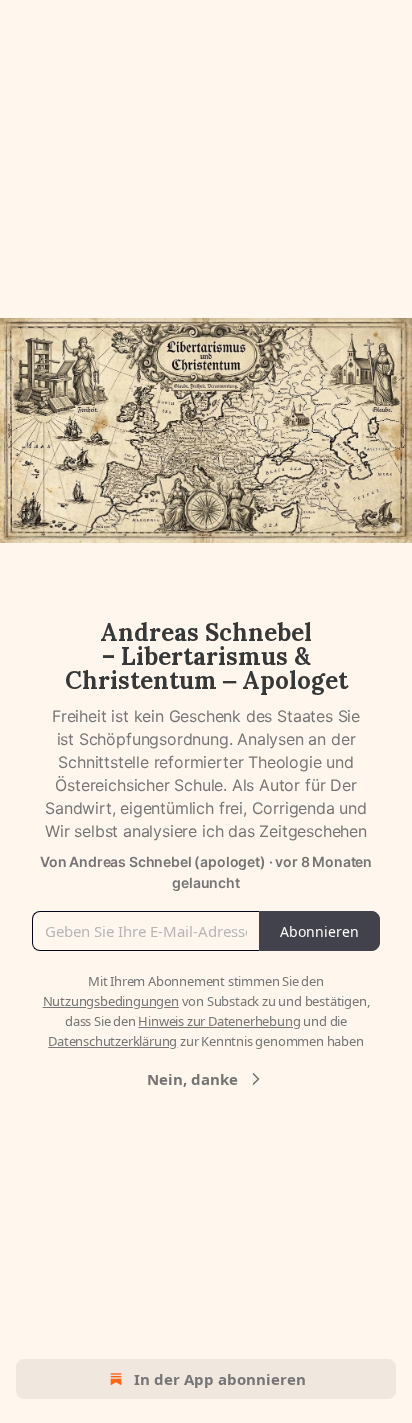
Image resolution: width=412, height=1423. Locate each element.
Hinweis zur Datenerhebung (219, 1021)
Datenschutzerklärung (112, 1041)
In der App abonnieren (220, 1379)
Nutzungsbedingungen (111, 1001)
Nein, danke (192, 1079)
